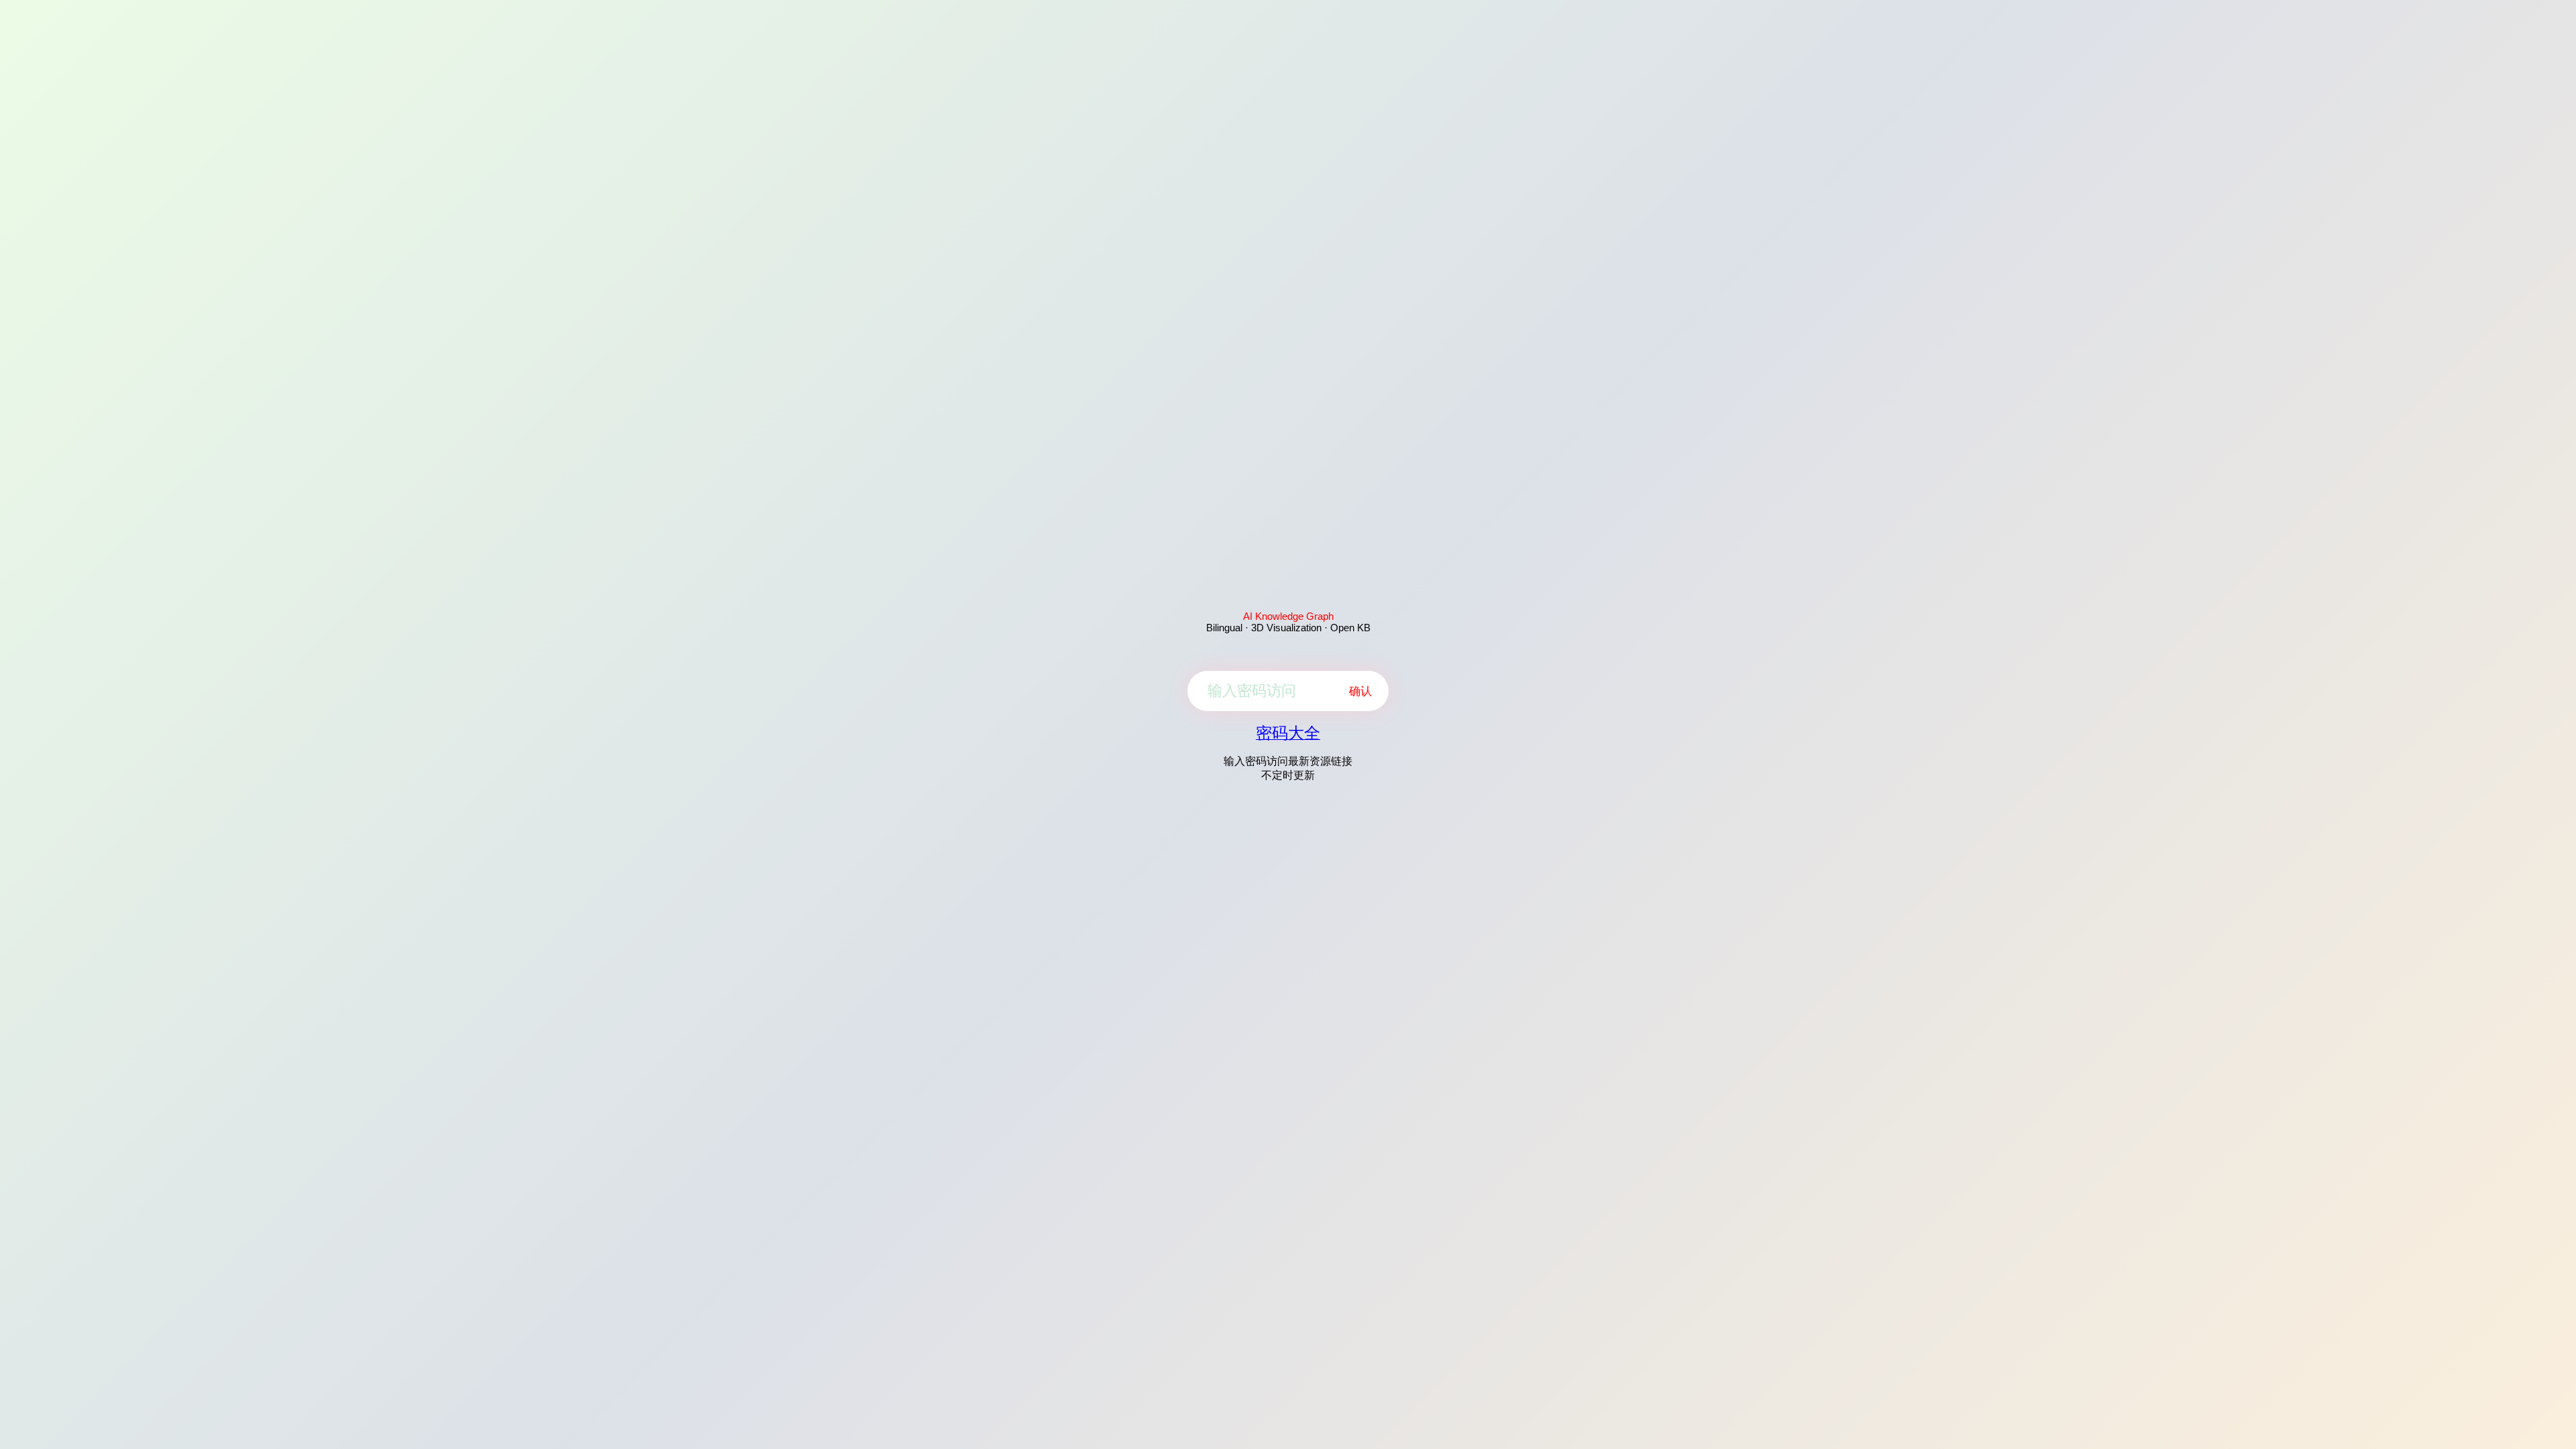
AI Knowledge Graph (1288, 616)
